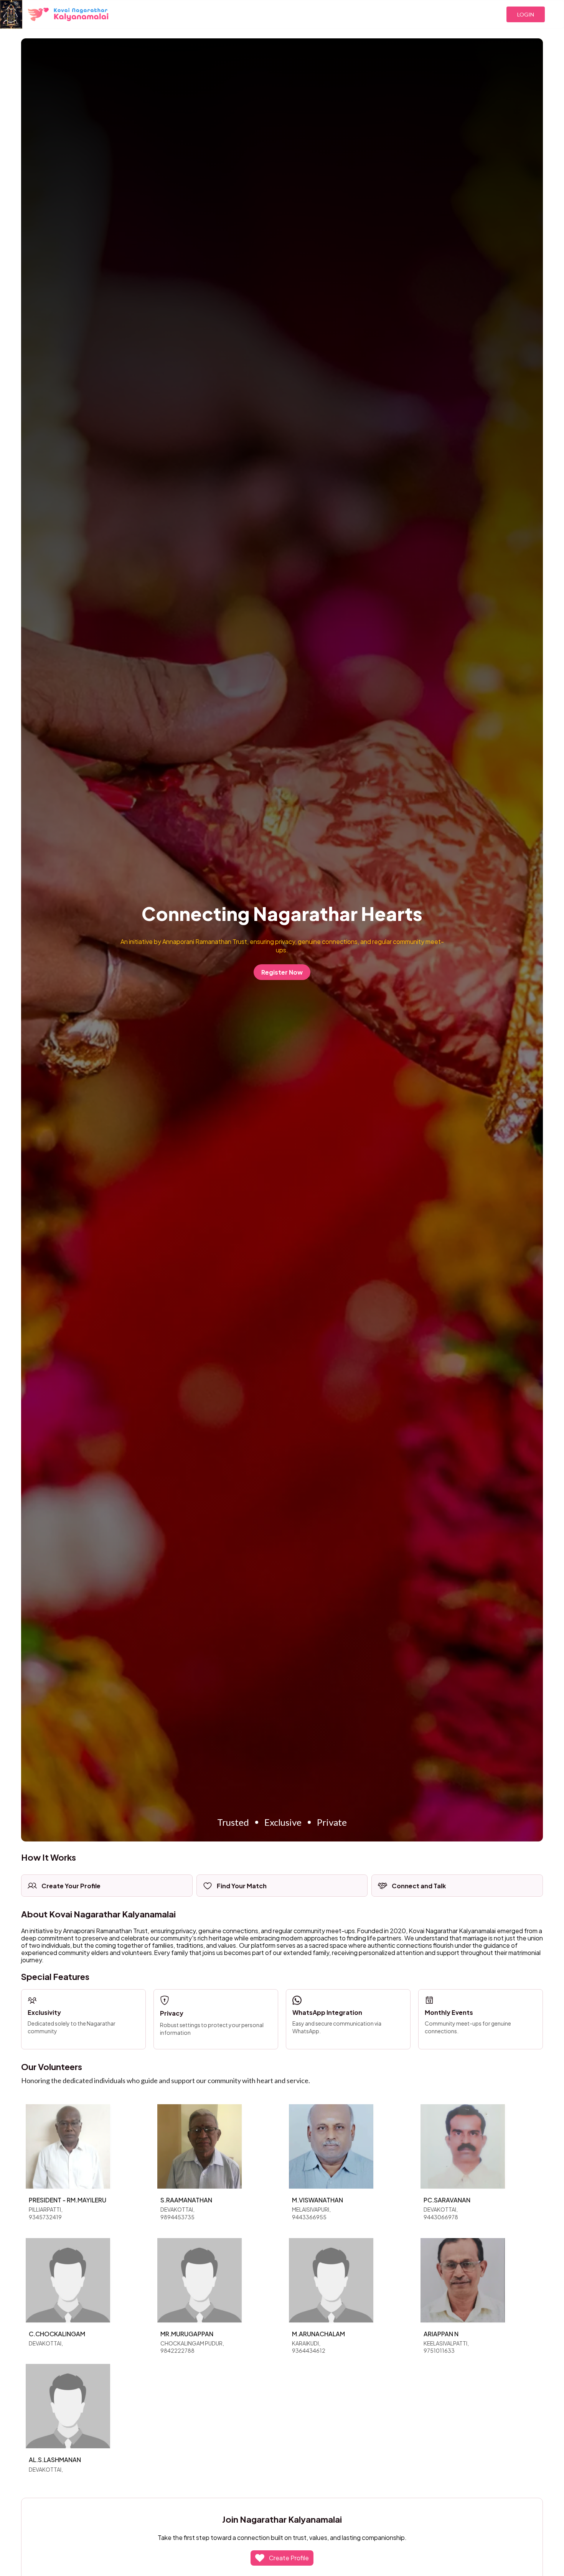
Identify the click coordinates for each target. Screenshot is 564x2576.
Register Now (282, 972)
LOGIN (526, 14)
